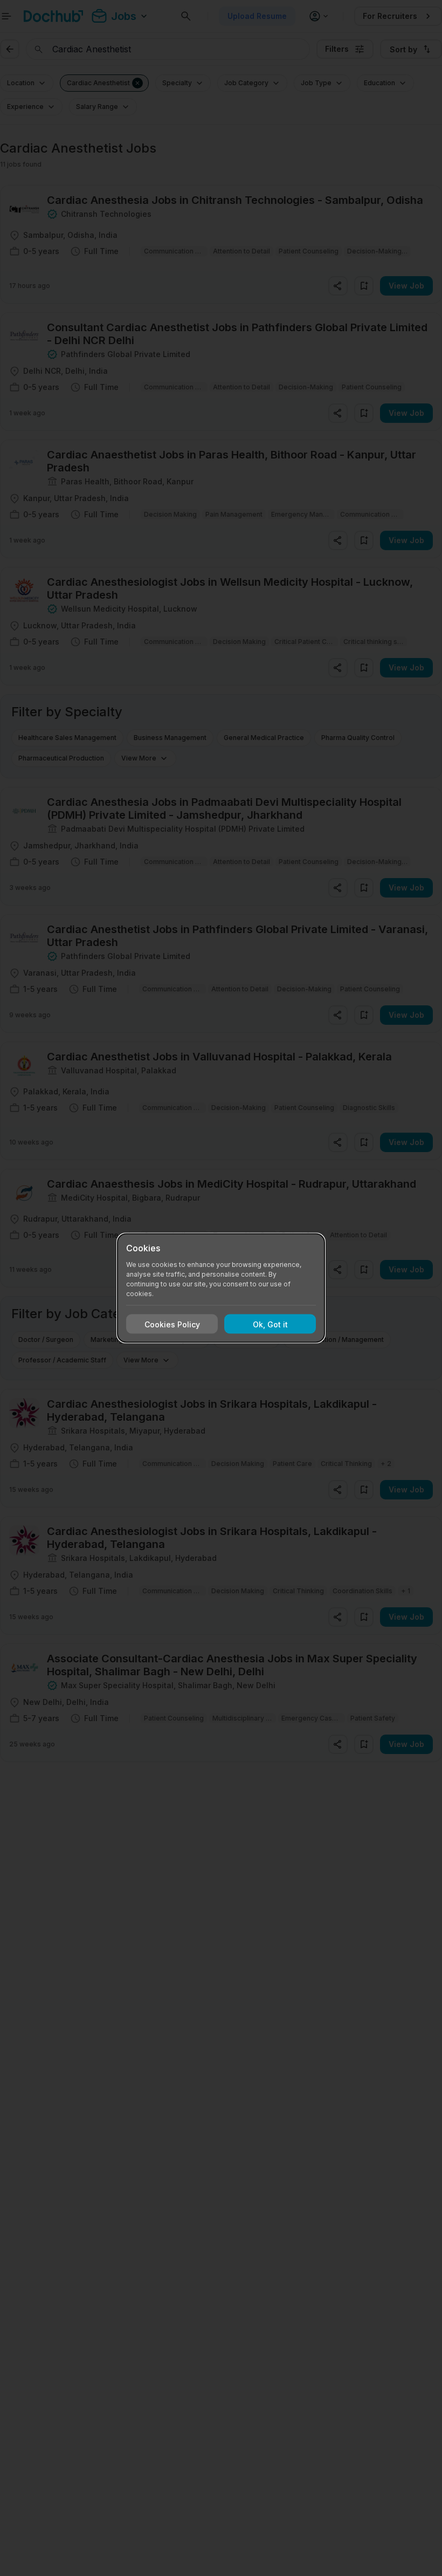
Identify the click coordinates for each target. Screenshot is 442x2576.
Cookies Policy (172, 1324)
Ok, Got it (270, 1324)
